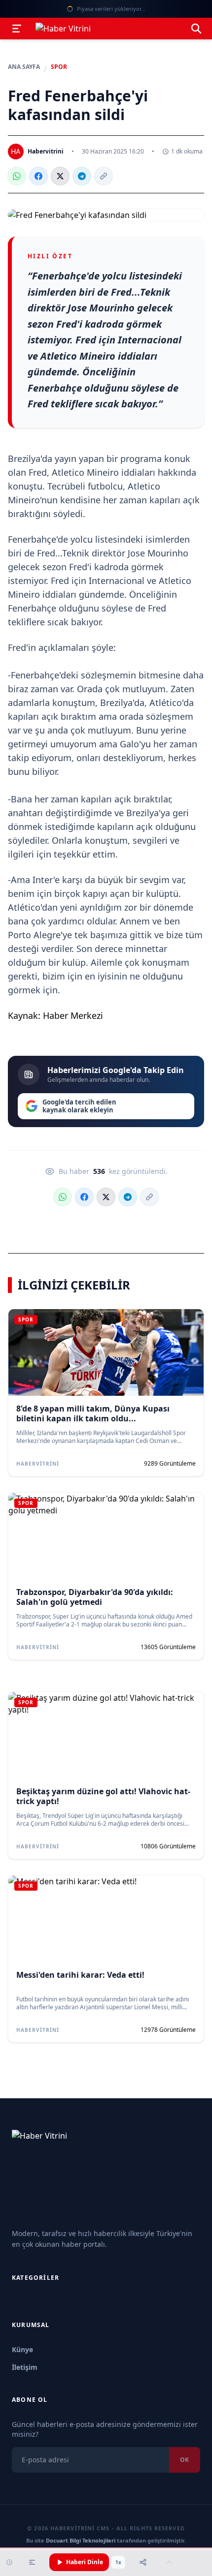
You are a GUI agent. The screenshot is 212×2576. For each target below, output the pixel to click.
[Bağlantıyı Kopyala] (104, 176)
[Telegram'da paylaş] (82, 176)
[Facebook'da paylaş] (38, 176)
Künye (22, 2349)
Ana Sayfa (24, 67)
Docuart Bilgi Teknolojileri (81, 2540)
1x (118, 2562)
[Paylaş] (143, 2562)
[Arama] (196, 29)
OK (185, 2460)
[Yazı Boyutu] (32, 2562)
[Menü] (17, 29)
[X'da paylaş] (60, 176)
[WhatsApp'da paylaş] (17, 176)
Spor (59, 67)
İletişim (25, 2367)
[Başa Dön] (169, 2562)
